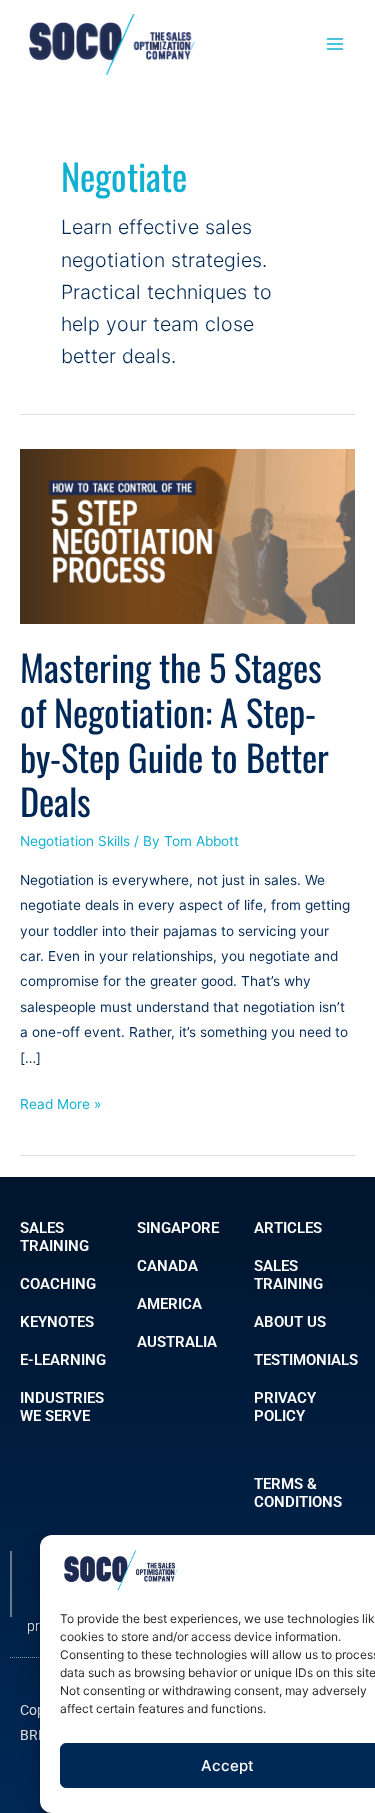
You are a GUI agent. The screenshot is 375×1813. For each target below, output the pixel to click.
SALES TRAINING (54, 1237)
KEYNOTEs (57, 1322)
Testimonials (306, 1360)
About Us (290, 1322)
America (169, 1304)
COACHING (58, 1284)
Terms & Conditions (298, 1493)
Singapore (178, 1228)
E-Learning (63, 1360)
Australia (177, 1342)
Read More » (60, 1102)
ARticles (288, 1228)
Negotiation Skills (75, 841)
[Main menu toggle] (335, 44)
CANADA (167, 1266)
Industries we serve (62, 1407)
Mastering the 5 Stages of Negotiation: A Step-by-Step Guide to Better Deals (174, 734)
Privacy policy (285, 1407)
